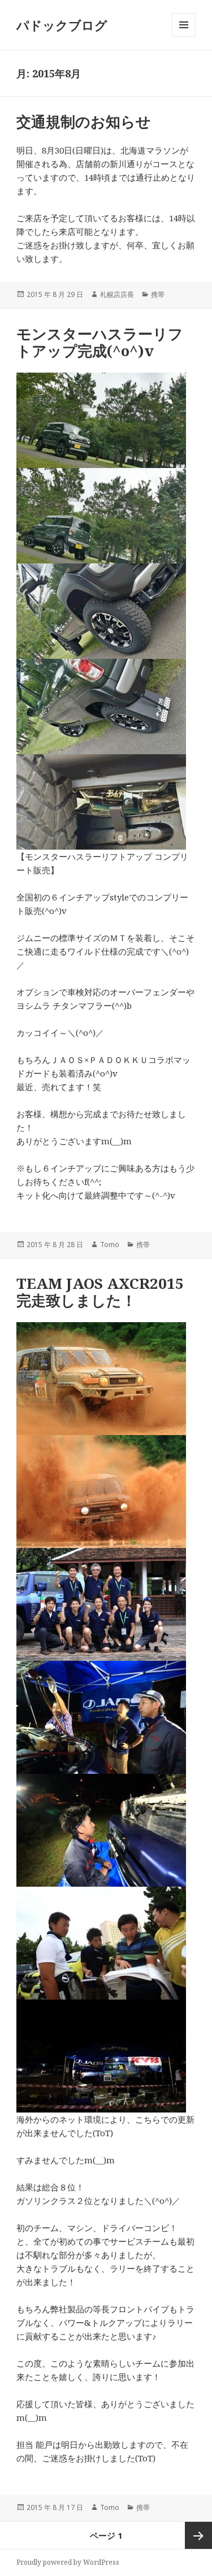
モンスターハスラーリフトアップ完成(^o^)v (100, 342)
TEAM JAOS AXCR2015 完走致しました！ (100, 1292)
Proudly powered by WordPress (68, 2562)
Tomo (110, 1245)
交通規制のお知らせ (84, 121)
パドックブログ (62, 25)
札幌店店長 (117, 294)
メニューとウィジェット (184, 36)
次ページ (198, 2535)
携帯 (158, 294)
